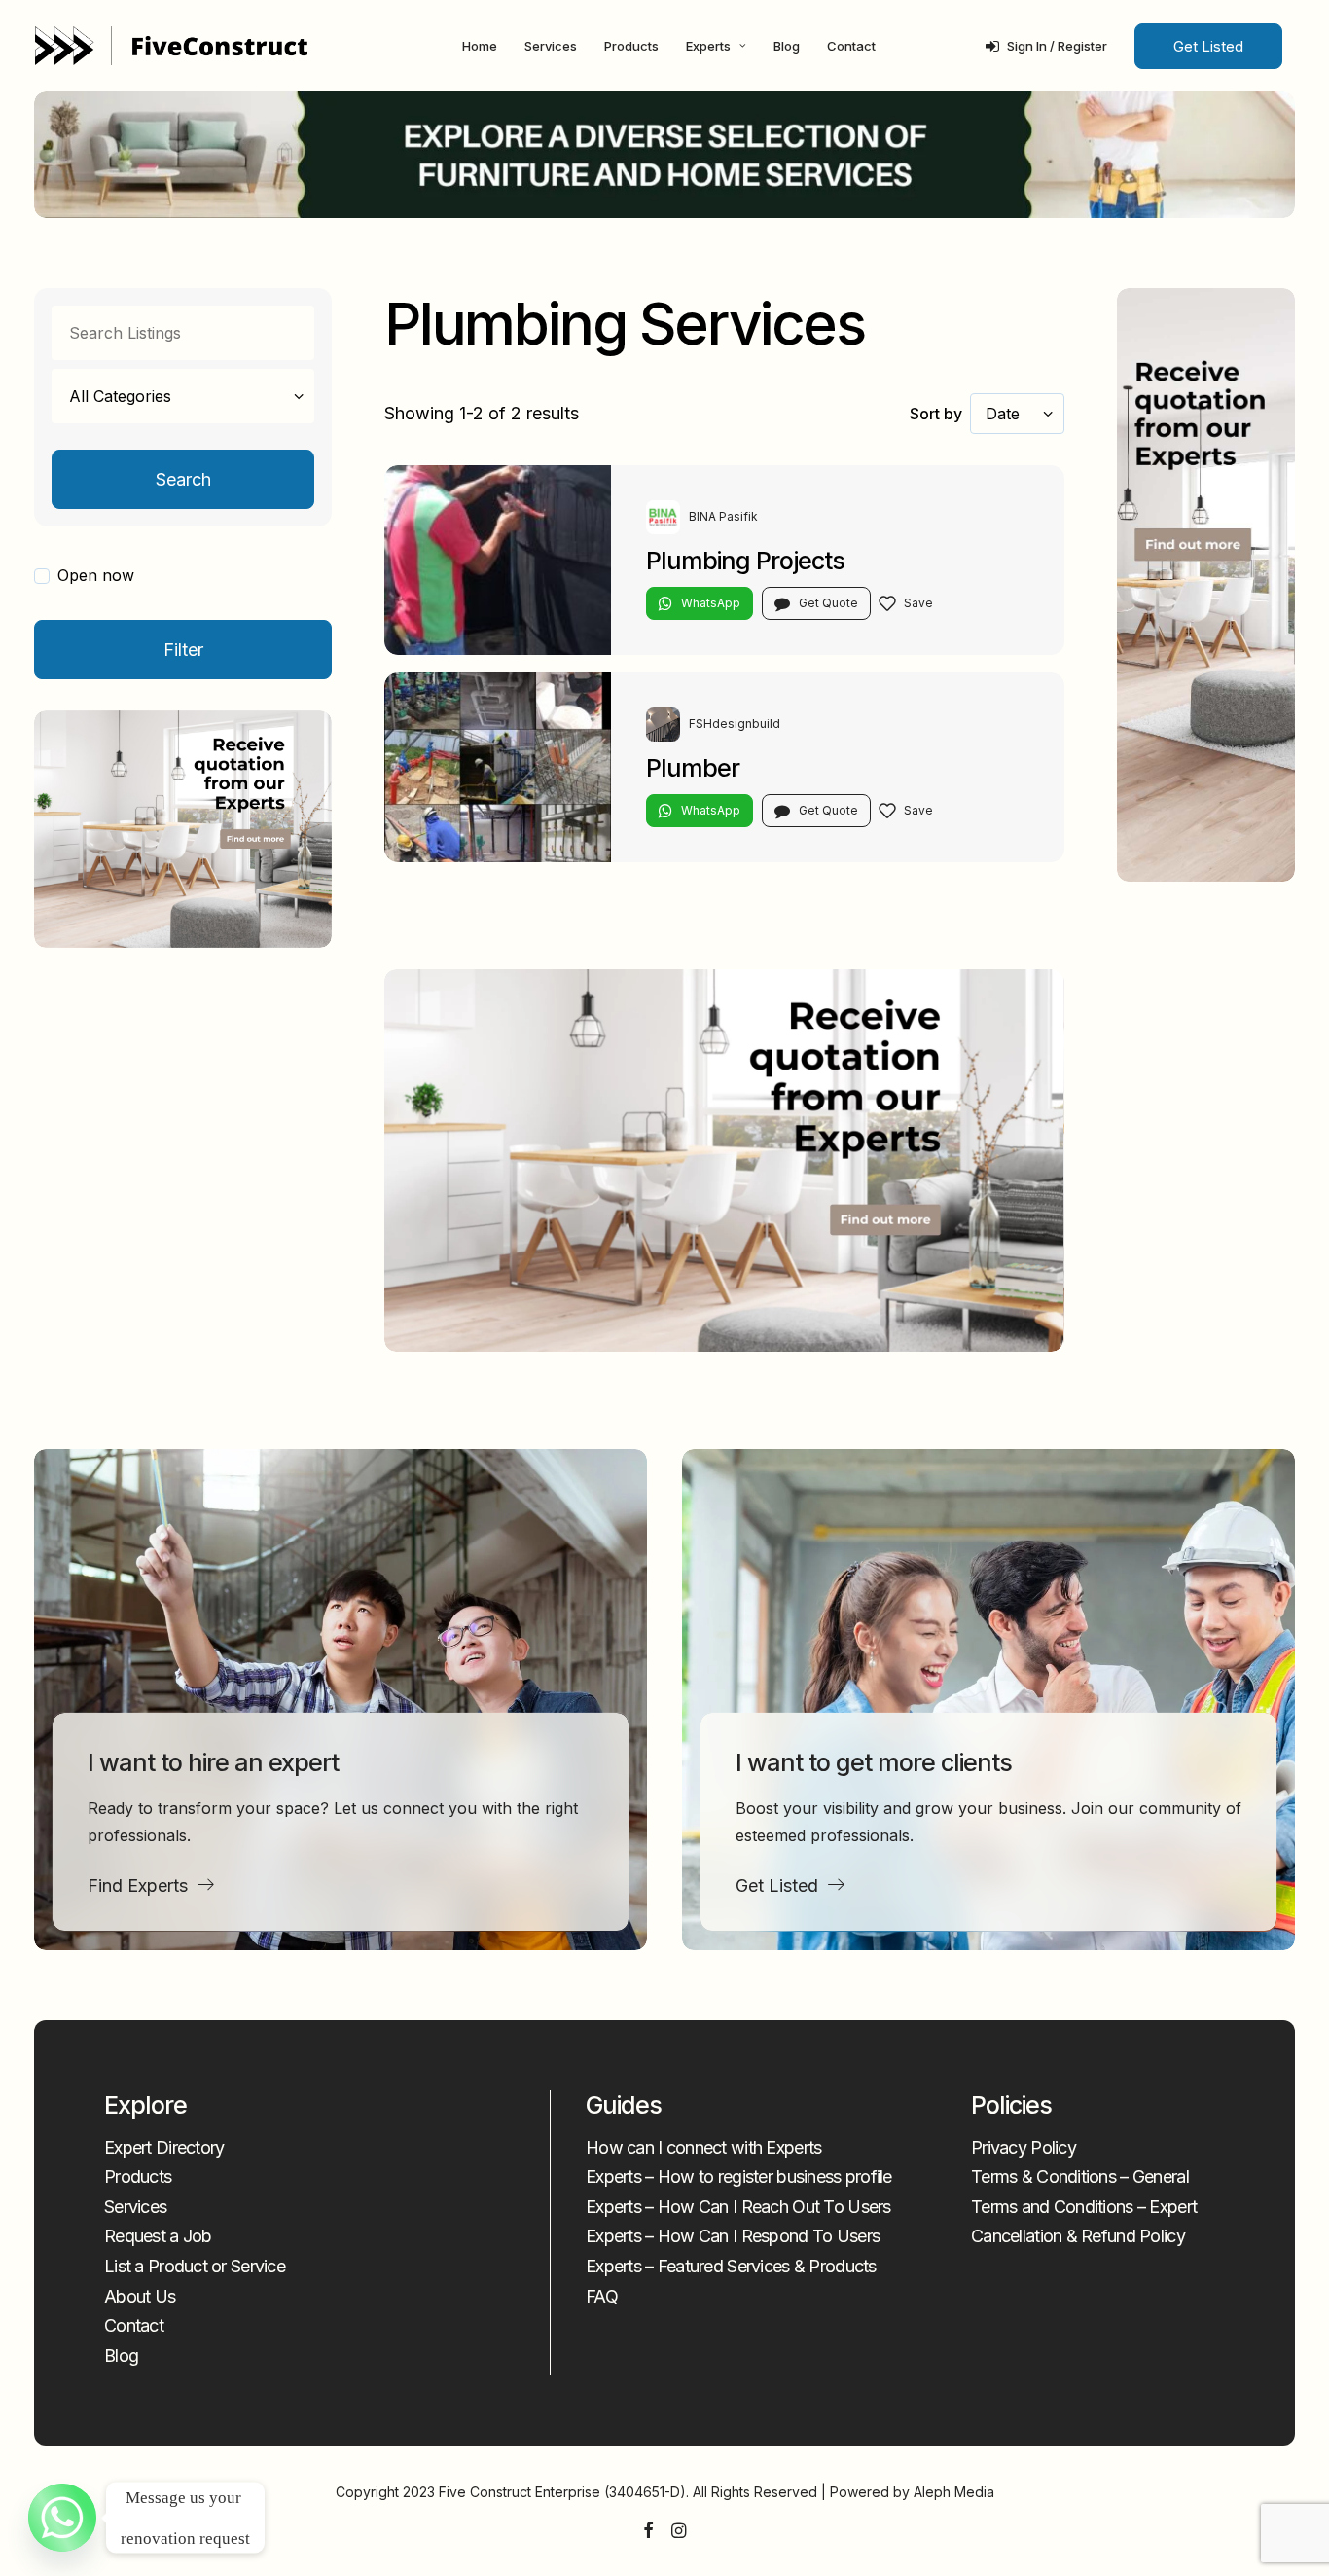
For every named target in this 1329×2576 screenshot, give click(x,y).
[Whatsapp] (62, 2518)
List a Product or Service (195, 2266)
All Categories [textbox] (120, 396)
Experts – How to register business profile (739, 2177)
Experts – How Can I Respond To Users (733, 2236)
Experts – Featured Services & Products (731, 2266)
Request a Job (158, 2236)
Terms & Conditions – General (1080, 2177)
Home (480, 46)
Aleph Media (954, 2492)
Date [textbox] (1003, 414)
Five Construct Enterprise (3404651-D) (562, 2492)
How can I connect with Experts (703, 2147)
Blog (787, 46)
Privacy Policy (1024, 2147)
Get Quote (828, 603)
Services (551, 46)
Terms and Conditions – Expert (1084, 2207)
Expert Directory (164, 2147)
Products (631, 46)
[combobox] (183, 396)
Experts (708, 46)
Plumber (693, 768)
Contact (851, 46)
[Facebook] (648, 2532)
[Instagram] (679, 2532)
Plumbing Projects (745, 561)
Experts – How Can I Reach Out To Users (738, 2207)
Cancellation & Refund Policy (1078, 2236)
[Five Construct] (171, 46)
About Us (140, 2296)
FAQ (602, 2296)
